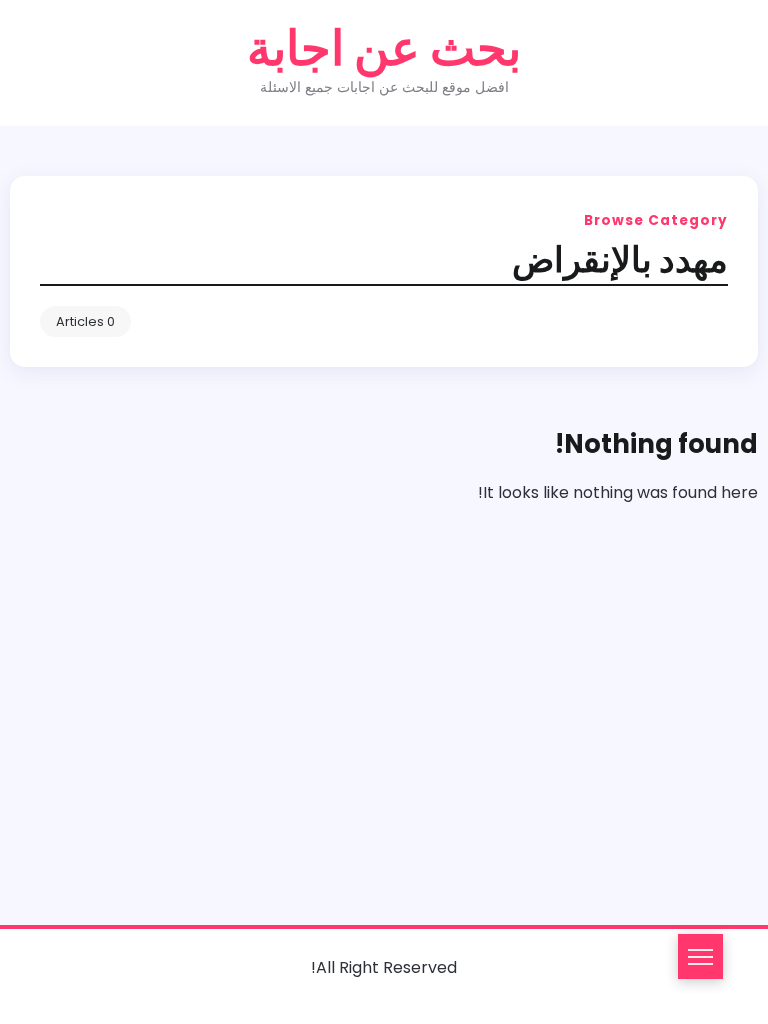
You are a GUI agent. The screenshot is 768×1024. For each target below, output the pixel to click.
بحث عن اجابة (384, 48)
